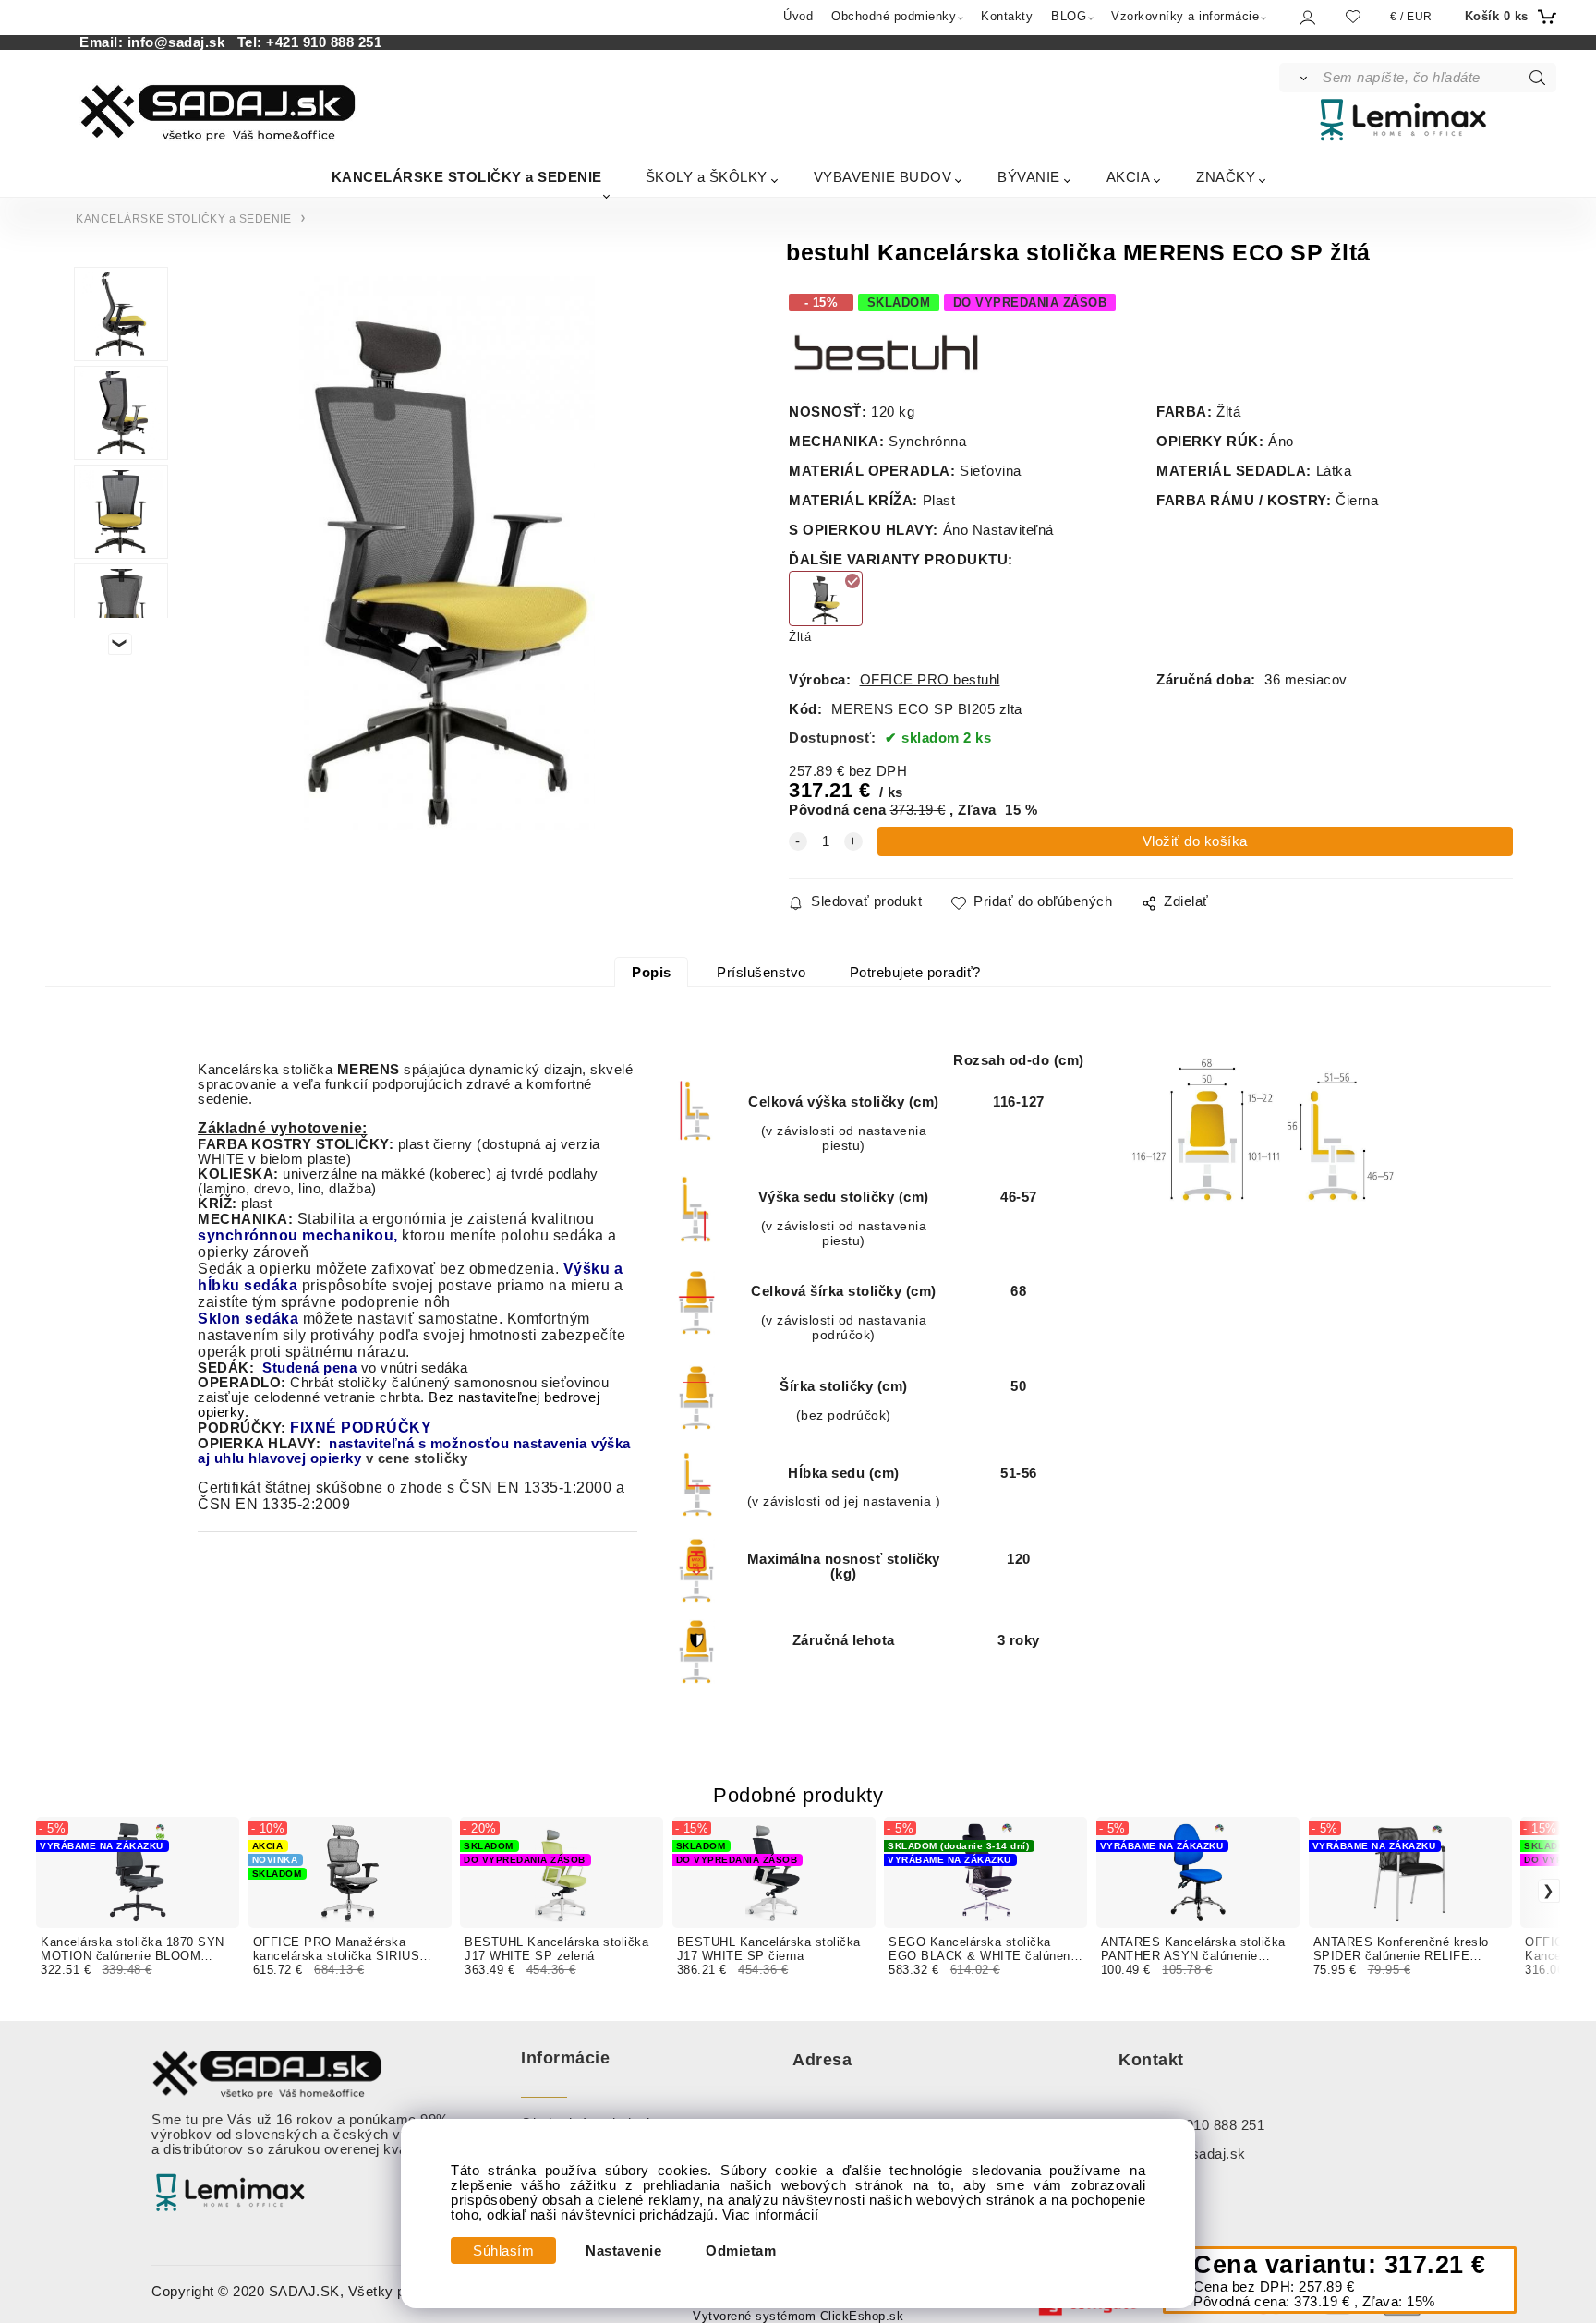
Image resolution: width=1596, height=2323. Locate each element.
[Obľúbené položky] (1353, 16)
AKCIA (1129, 177)
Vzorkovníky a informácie (1185, 16)
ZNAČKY (1226, 177)
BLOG (1069, 16)
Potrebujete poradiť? (915, 973)
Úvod (798, 16)
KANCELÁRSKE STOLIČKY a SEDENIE (467, 177)
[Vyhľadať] (1300, 78)
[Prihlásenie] (1306, 17)
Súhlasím (503, 2251)
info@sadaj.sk (181, 42)
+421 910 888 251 (324, 42)
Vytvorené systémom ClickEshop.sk (798, 2317)
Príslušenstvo (762, 973)
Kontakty (1007, 16)
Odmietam (741, 2251)
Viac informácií (771, 2215)
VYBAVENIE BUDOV (883, 177)
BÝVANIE (1029, 177)
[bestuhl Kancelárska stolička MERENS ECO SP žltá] (447, 553)
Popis (652, 973)
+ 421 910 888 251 (1205, 2125)
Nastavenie (623, 2251)
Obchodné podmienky (894, 16)
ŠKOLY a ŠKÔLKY (707, 177)
